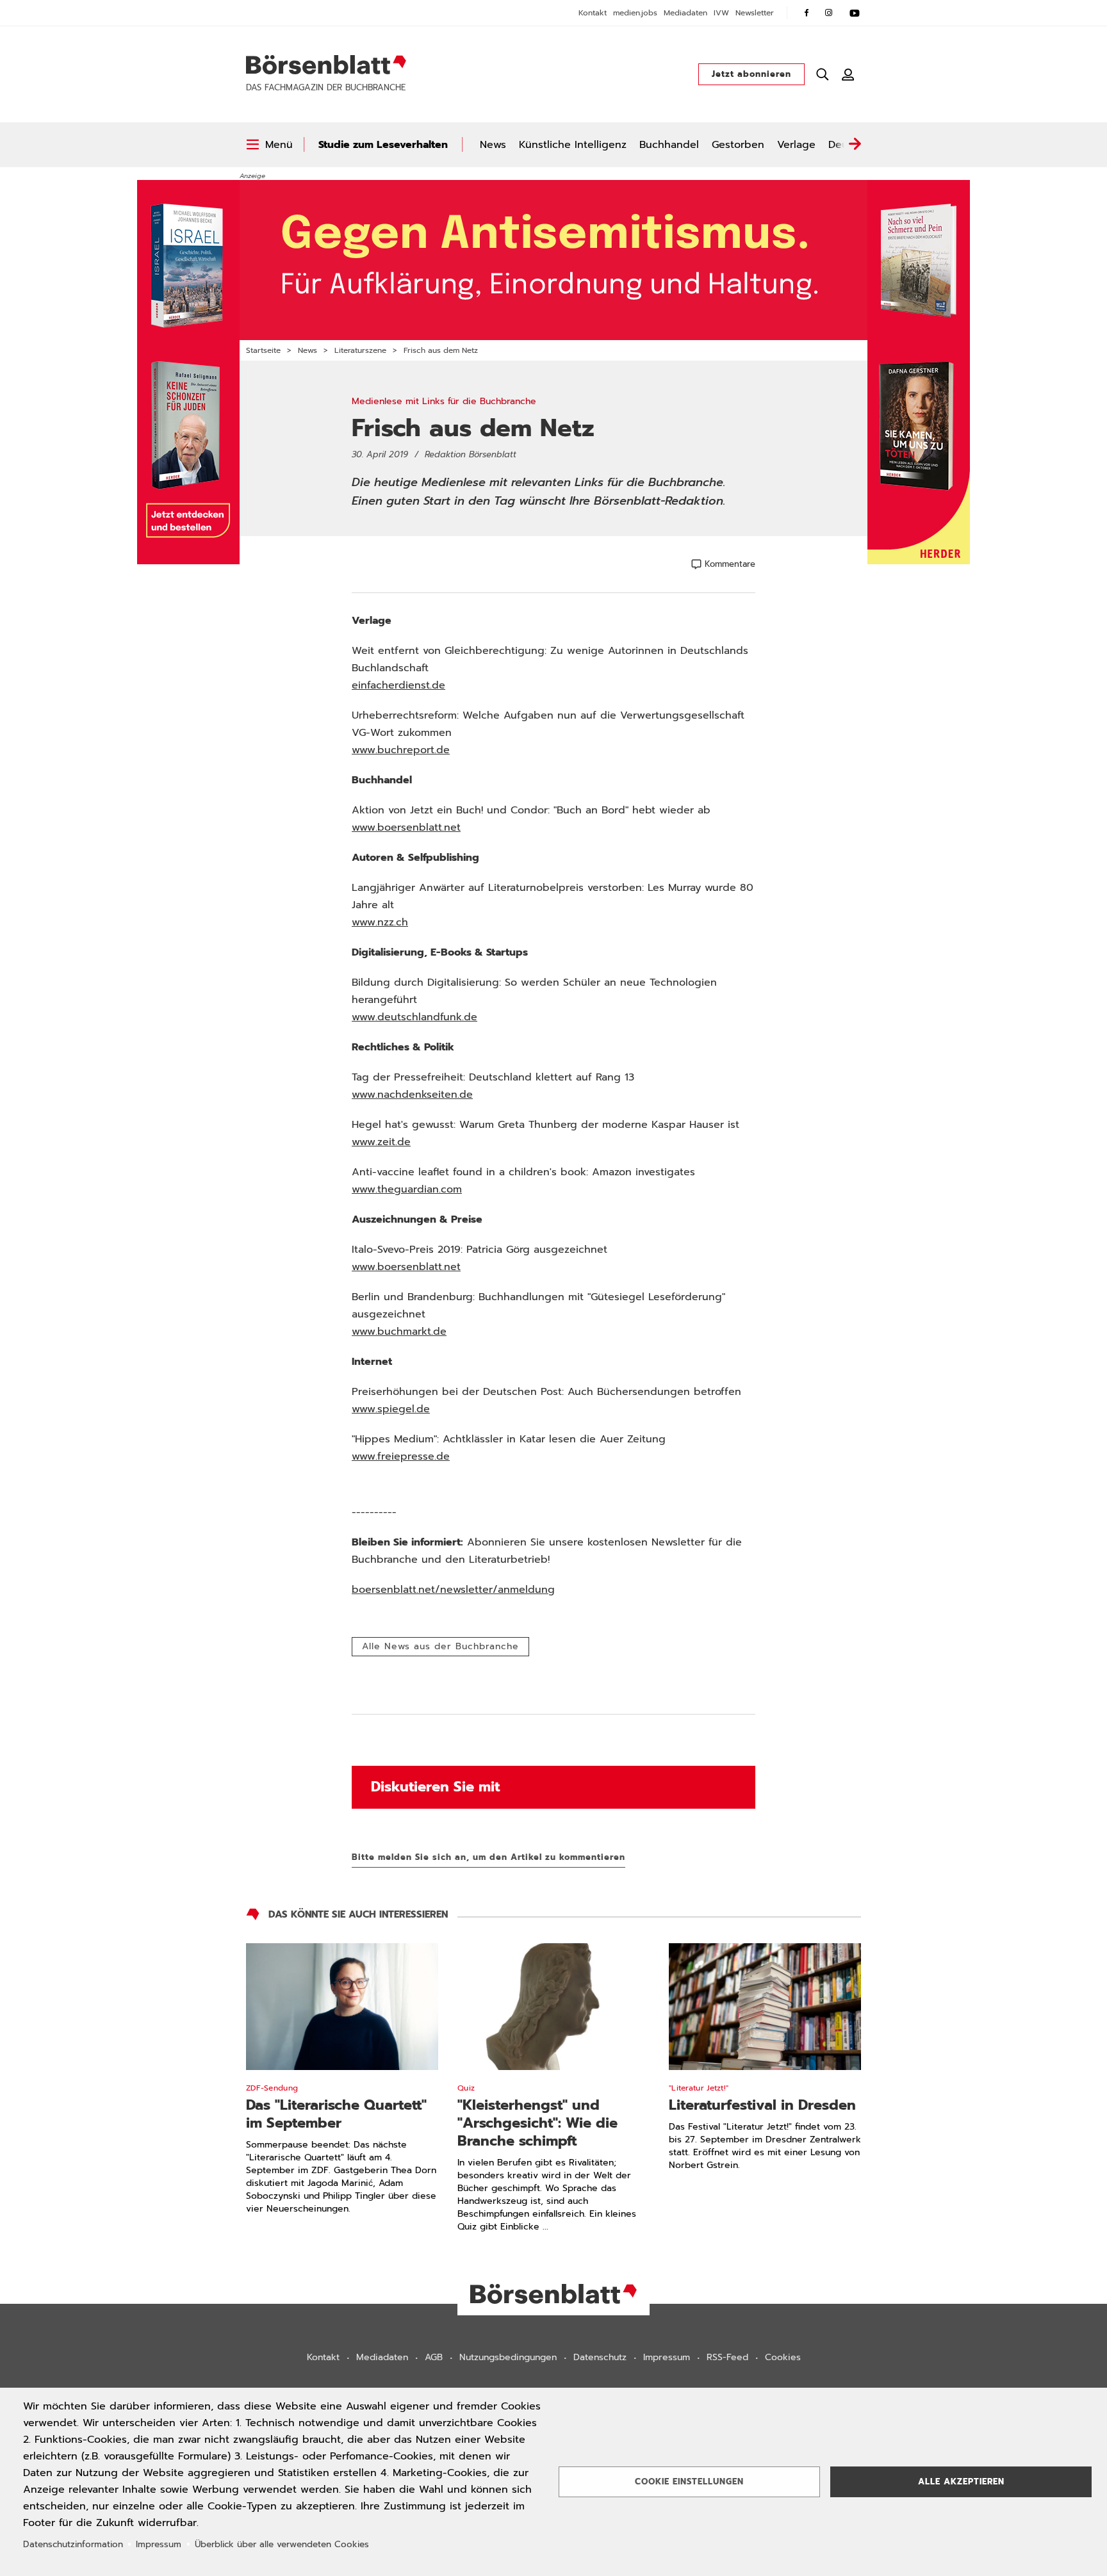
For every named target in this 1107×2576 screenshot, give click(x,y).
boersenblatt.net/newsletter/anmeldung (453, 1590)
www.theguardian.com (407, 1189)
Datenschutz (600, 2357)
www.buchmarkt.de (399, 1332)
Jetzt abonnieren (751, 74)
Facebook (807, 13)
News (493, 145)
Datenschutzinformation (73, 2544)
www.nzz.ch (380, 922)
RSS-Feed (727, 2357)
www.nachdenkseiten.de (412, 1095)
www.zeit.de (381, 1142)
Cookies (783, 2357)
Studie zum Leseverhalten (383, 145)
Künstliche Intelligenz (573, 145)
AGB (434, 2357)
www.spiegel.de (391, 1409)
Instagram (829, 13)
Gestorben (738, 145)
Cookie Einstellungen (689, 2482)
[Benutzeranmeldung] (848, 74)
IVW (721, 13)
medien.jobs (635, 13)
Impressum (667, 2357)
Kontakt (593, 13)
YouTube (855, 13)
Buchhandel (669, 145)
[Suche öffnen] (823, 74)
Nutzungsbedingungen (508, 2357)
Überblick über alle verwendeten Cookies (282, 2544)
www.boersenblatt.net (406, 827)
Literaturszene (360, 350)
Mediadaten (685, 13)
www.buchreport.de (401, 750)
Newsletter (755, 13)
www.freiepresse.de (401, 1456)
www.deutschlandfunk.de (414, 1017)
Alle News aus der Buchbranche (440, 1646)
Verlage (796, 145)
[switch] (269, 145)
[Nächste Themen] (855, 145)
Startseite (263, 350)
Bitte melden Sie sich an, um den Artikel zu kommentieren (488, 1857)
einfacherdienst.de (398, 685)
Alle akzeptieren (961, 2482)
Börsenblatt (326, 65)
